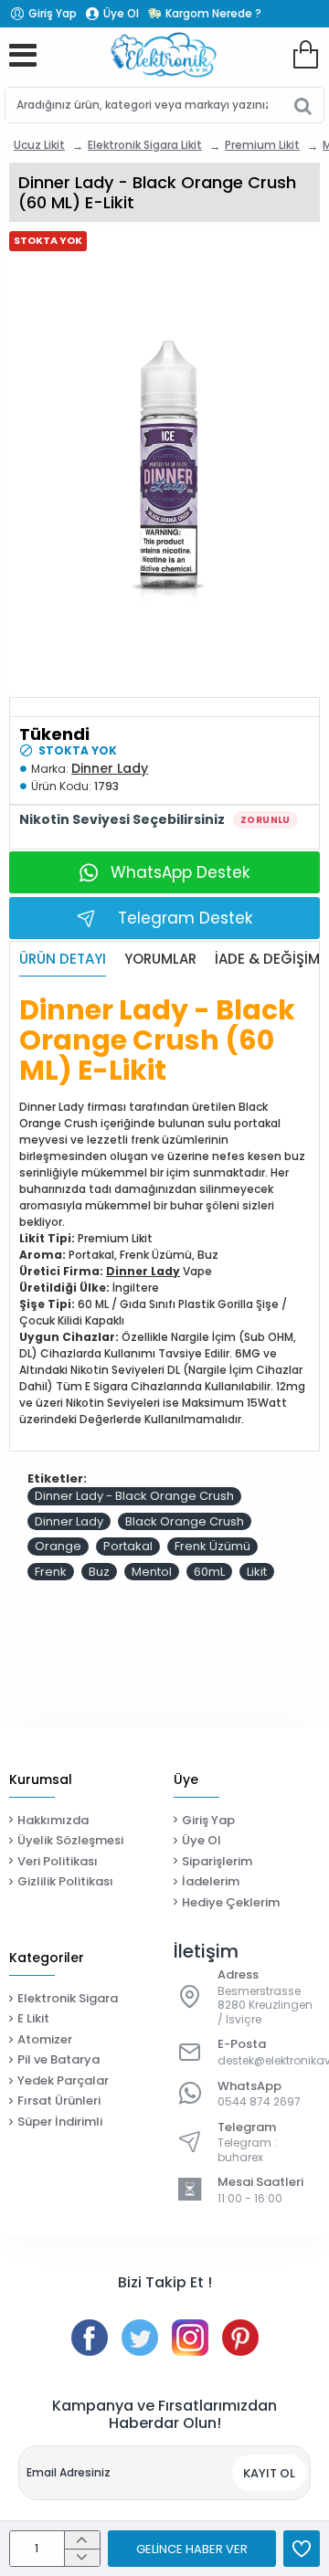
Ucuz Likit (39, 145)
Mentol (152, 1572)
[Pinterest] (240, 2338)
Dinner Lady (110, 768)
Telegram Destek (185, 918)
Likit (257, 1572)
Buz (99, 1572)
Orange (58, 1546)
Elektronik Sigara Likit (145, 145)
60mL (209, 1572)
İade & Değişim (267, 960)
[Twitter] (140, 2338)
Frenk (51, 1572)
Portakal (128, 1546)
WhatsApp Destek (180, 872)
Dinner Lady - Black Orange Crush (134, 1496)
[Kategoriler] (23, 55)
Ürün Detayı (63, 960)
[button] (192, 2549)
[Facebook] (90, 2338)
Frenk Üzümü (212, 1546)
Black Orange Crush (185, 1521)
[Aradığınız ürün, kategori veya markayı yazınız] (303, 105)
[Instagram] (190, 2338)
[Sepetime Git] (305, 55)
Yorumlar (160, 960)
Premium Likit (262, 145)
